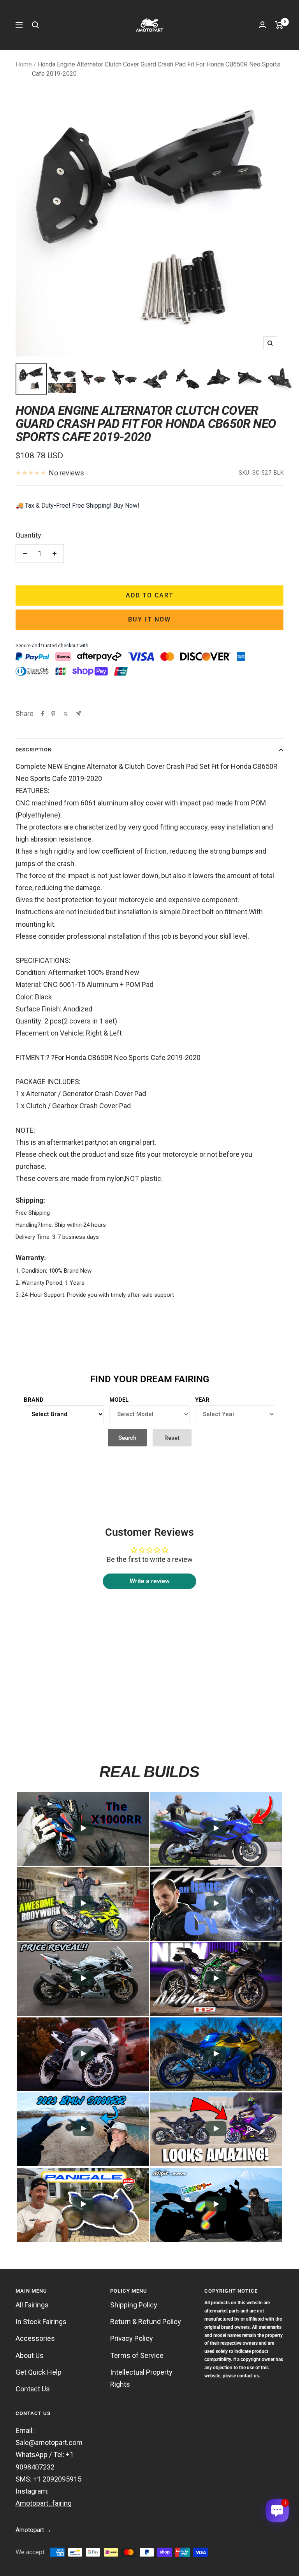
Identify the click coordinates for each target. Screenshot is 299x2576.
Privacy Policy (132, 2338)
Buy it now (149, 619)
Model (119, 1400)
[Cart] (279, 25)
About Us (30, 2355)
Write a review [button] (150, 1581)
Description (34, 750)
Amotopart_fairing (44, 2503)
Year (202, 1400)
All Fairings (32, 2305)
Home (24, 64)
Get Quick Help (39, 2372)
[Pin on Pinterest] (53, 714)
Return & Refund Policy (146, 2322)
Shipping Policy (134, 2305)
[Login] (262, 25)
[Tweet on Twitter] (66, 714)
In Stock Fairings (41, 2322)
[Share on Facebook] (43, 714)
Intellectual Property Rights (141, 2378)
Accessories (35, 2338)
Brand (34, 1400)
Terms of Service (137, 2355)
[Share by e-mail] (78, 713)
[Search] (35, 25)
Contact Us (33, 2389)
